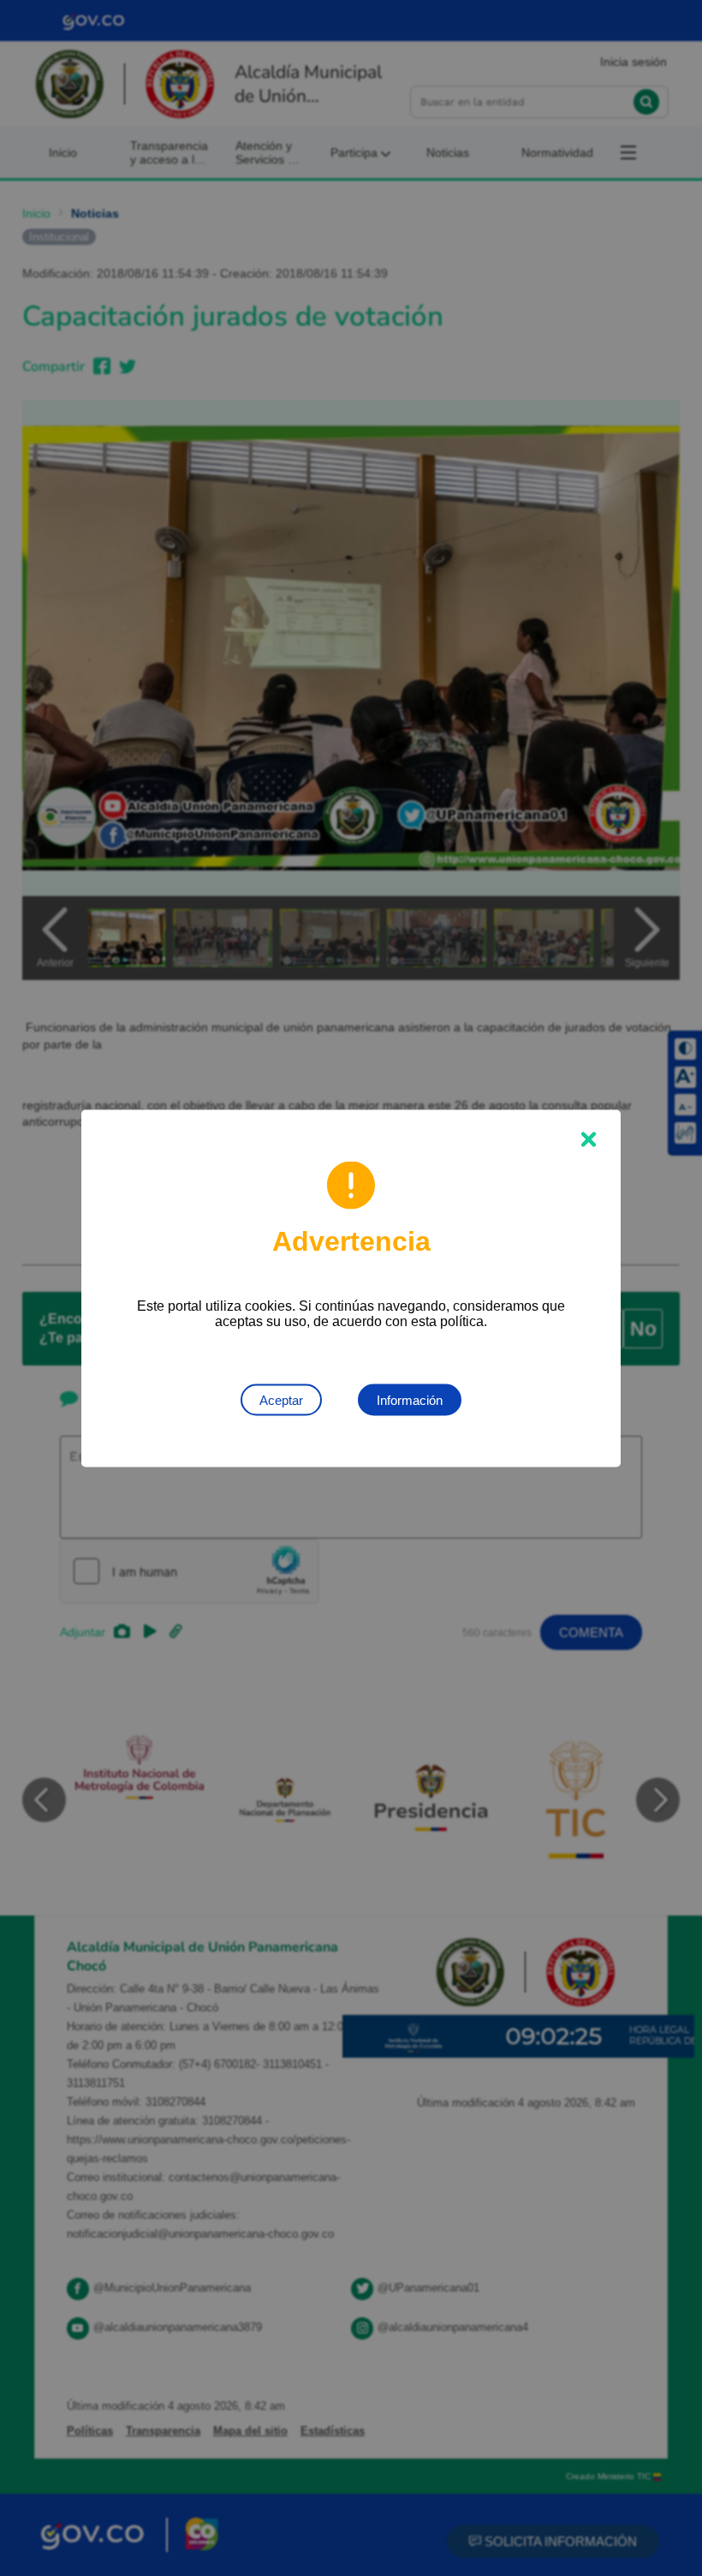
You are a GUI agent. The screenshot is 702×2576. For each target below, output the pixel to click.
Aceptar (281, 1399)
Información (410, 1399)
